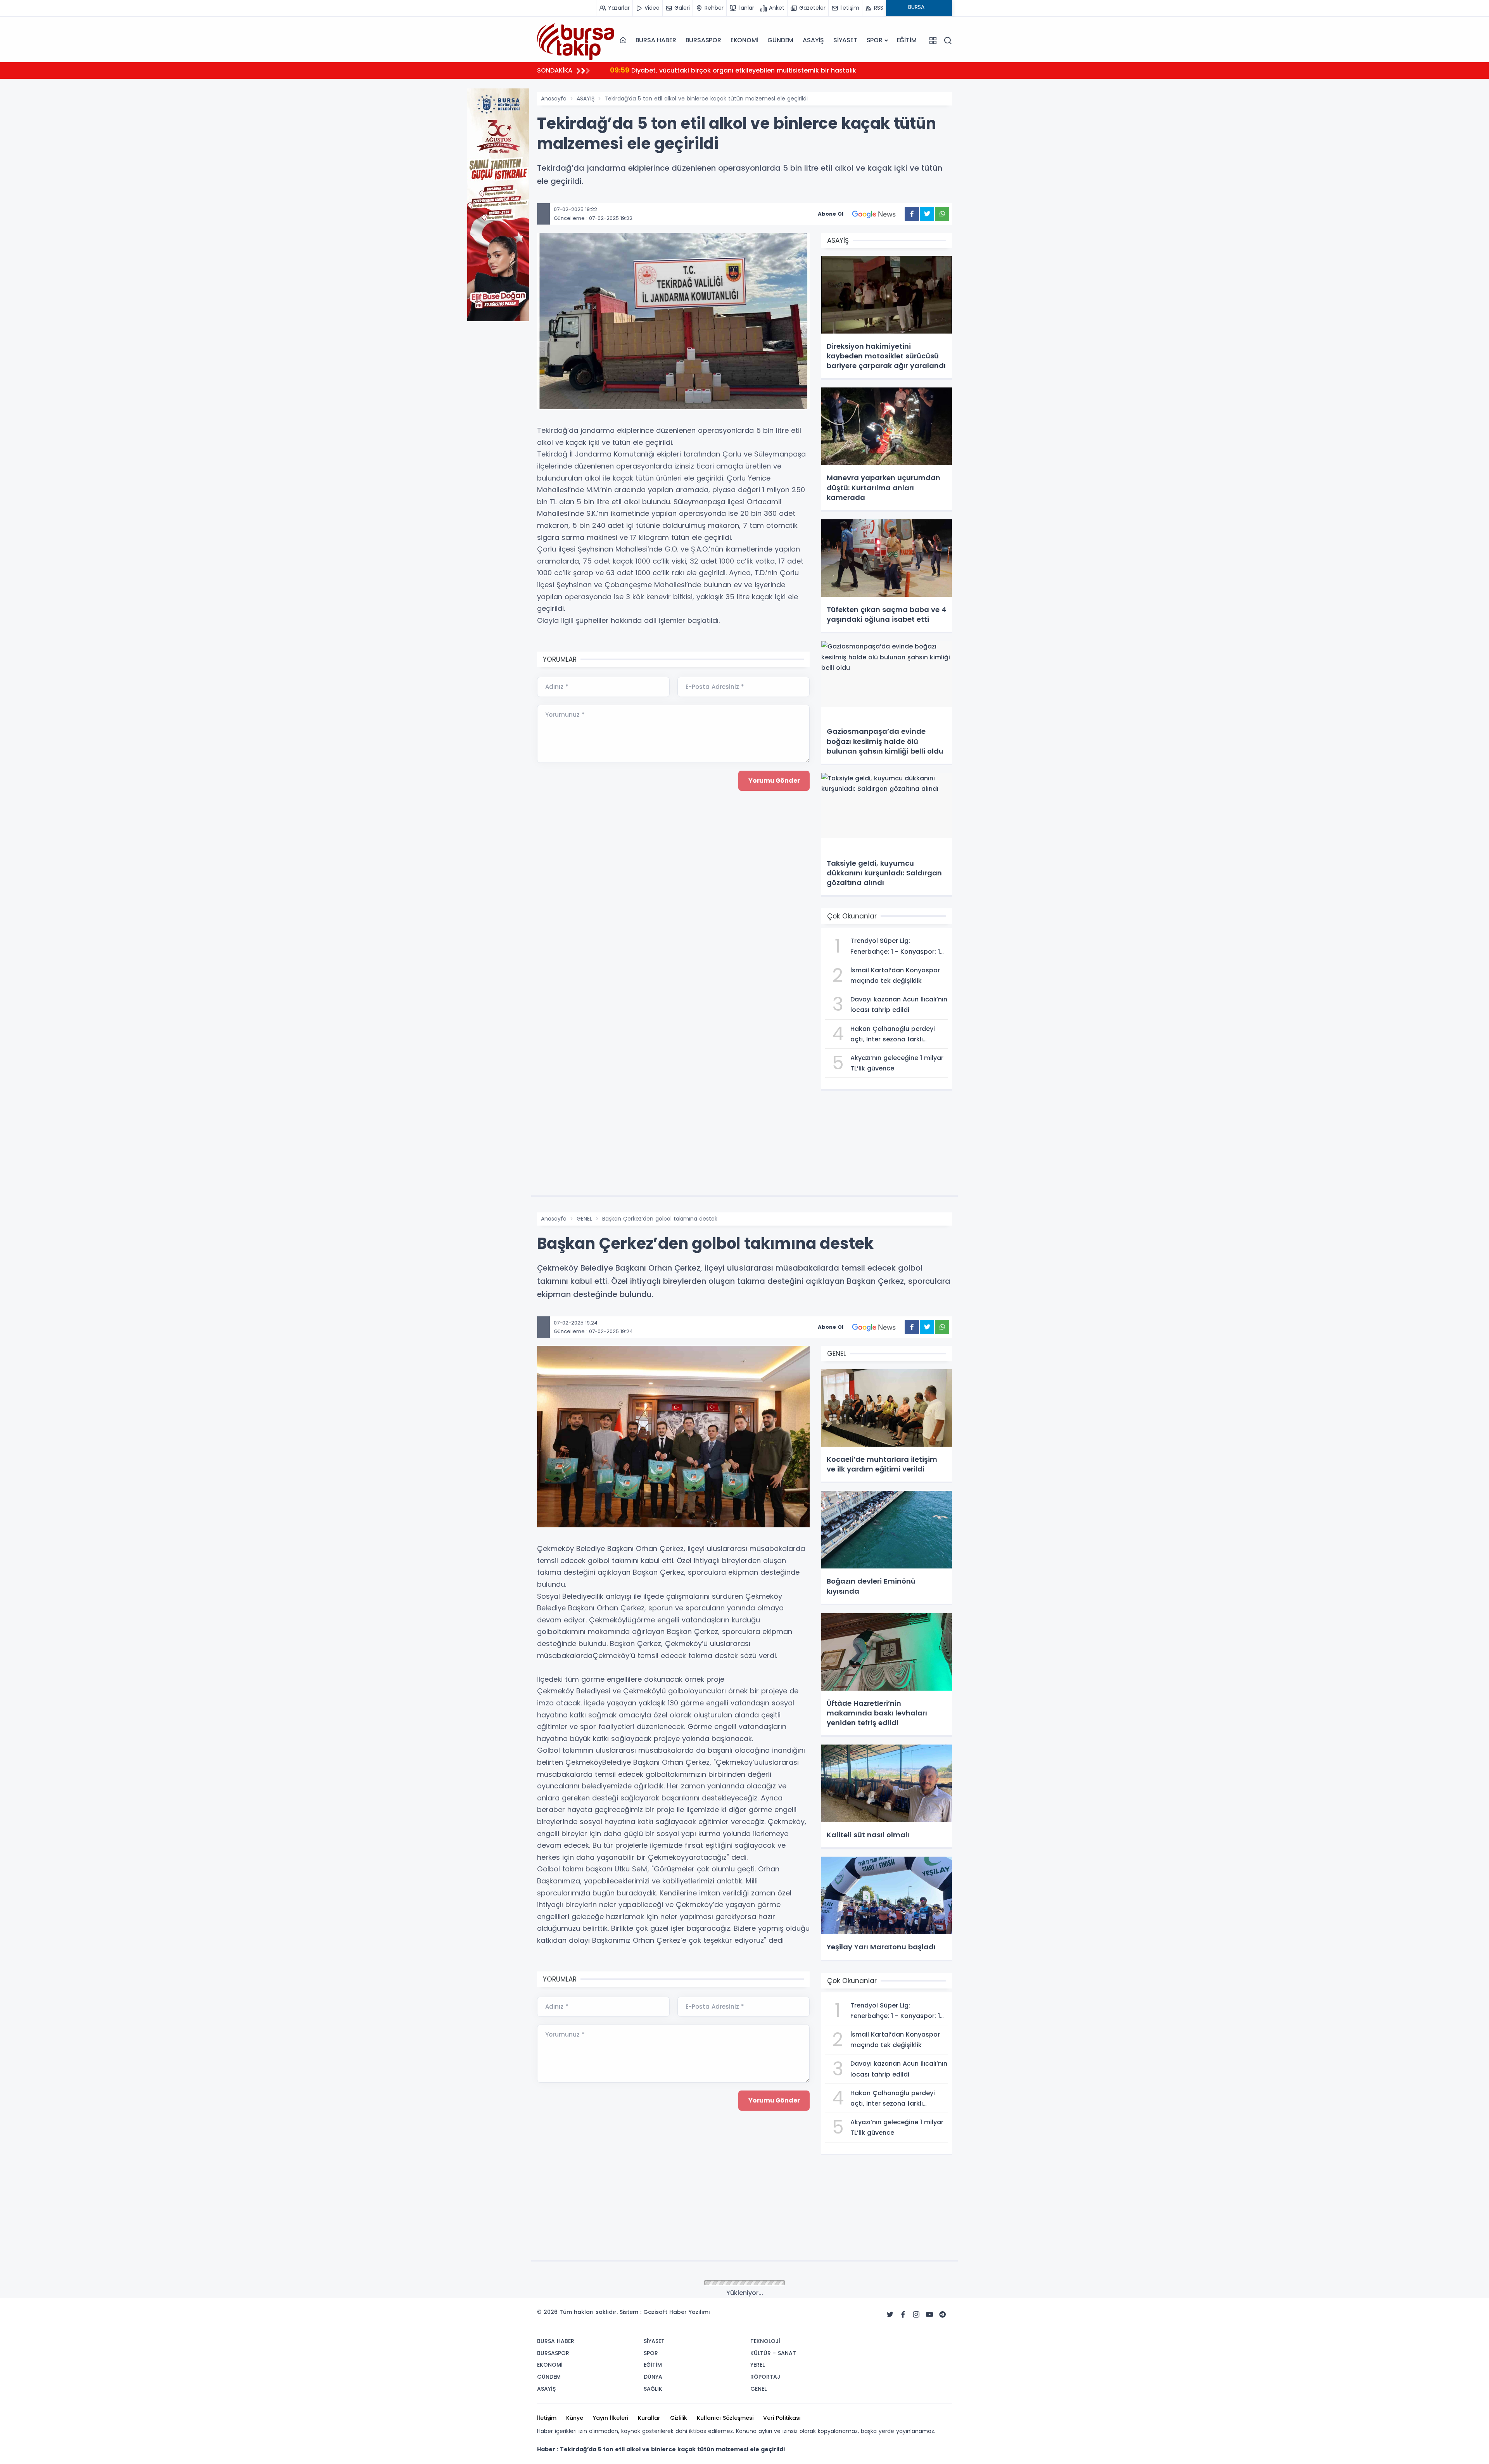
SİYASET (845, 40)
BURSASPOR (703, 40)
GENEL (584, 1219)
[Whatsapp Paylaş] (942, 214)
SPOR (875, 40)
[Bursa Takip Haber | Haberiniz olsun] (576, 40)
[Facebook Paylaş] (912, 214)
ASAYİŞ (813, 40)
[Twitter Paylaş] (927, 214)
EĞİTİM (907, 40)
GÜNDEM (780, 40)
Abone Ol (831, 214)
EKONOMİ (744, 40)
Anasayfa (554, 99)
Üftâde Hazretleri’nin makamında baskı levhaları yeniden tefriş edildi (729, 70)
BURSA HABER (656, 40)
